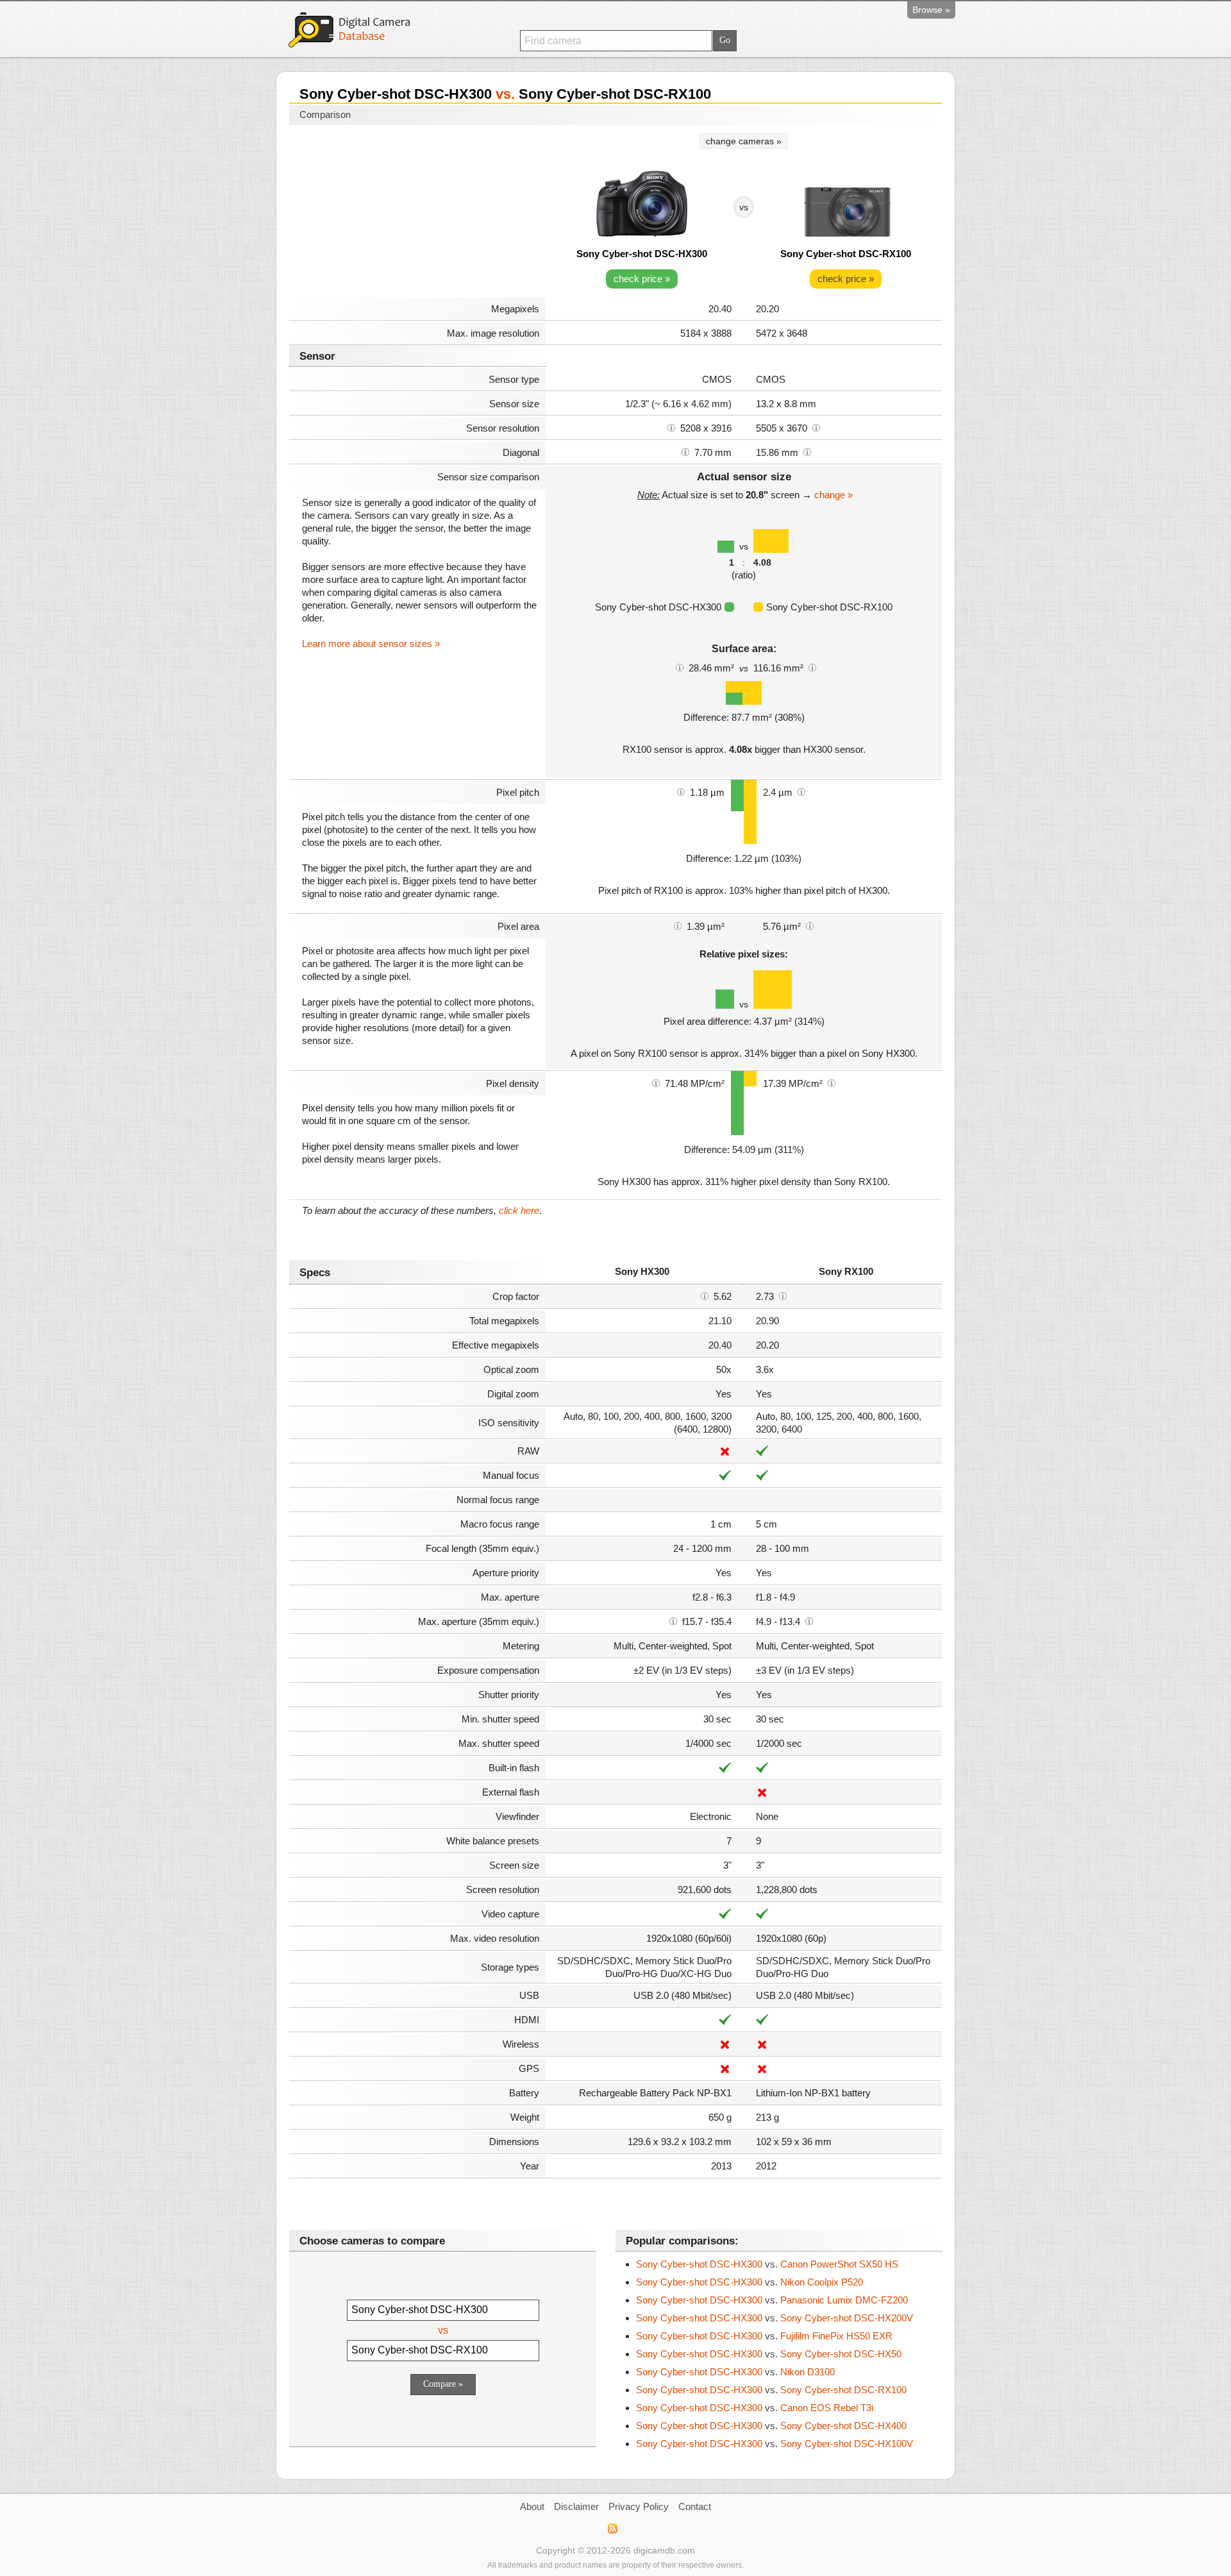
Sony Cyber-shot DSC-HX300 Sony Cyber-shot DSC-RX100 (771, 2390)
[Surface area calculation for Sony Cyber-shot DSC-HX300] (680, 667)
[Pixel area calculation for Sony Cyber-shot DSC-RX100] (810, 925)
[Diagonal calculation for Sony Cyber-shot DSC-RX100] (807, 451)
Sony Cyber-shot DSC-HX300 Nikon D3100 (735, 2372)
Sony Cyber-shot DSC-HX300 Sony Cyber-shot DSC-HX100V (775, 2444)
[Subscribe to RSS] (612, 2529)
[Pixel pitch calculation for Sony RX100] (801, 791)
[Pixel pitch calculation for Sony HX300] (681, 791)
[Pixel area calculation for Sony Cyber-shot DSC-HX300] (678, 925)
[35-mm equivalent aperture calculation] (673, 1621)
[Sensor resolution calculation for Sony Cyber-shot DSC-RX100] (816, 427)
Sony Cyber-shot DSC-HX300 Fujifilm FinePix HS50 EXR (764, 2336)
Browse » (931, 10)
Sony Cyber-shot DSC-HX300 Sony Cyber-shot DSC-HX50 (769, 2354)
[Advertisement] (417, 213)
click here (519, 1210)
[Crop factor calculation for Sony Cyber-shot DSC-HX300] (705, 1295)
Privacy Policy (639, 2506)
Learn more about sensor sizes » (371, 644)
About (532, 2506)
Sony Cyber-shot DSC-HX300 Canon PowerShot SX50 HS (767, 2264)
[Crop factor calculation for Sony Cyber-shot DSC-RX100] (783, 1295)
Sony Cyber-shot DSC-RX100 (846, 254)
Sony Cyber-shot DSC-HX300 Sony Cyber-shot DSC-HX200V (775, 2318)
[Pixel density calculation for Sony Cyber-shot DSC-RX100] (832, 1082)
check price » (642, 279)
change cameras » (744, 141)
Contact (695, 2506)
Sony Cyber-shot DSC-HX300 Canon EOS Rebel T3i (755, 2408)
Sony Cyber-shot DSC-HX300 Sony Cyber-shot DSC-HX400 (771, 2426)
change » (833, 495)
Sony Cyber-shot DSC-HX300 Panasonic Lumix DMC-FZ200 (772, 2300)
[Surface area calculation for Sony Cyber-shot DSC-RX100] (812, 667)
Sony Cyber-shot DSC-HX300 (642, 254)
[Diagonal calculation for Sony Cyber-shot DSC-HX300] (685, 451)
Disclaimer (576, 2506)
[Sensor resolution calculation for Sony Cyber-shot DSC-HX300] (671, 427)
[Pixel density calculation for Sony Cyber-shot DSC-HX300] (656, 1082)
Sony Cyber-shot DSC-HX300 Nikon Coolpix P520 (749, 2282)
